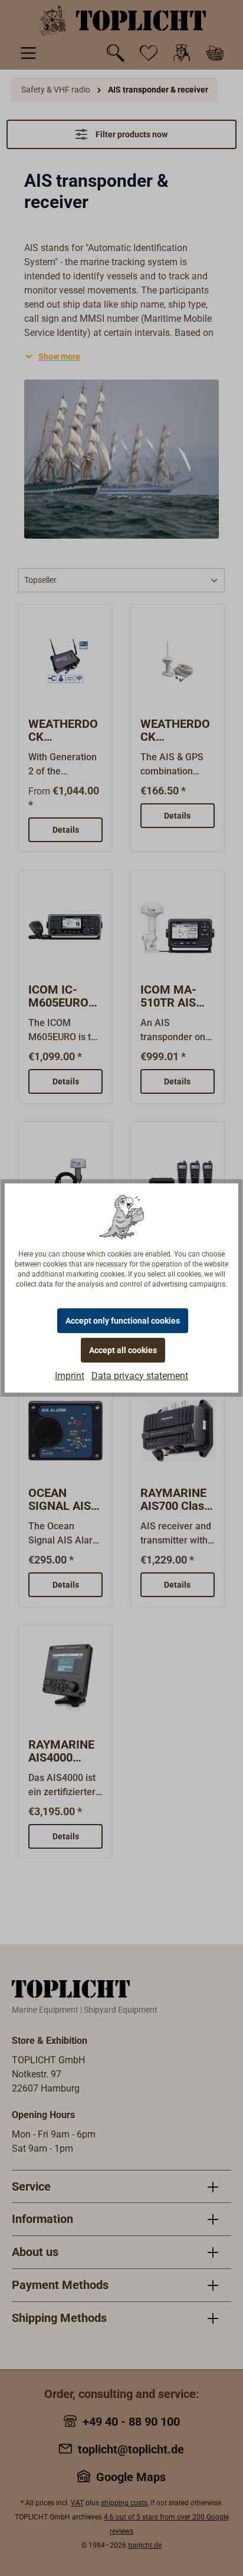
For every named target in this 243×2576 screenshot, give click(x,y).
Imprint (70, 1376)
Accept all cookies (123, 1350)
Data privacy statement (140, 1376)
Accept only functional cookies (123, 1321)
